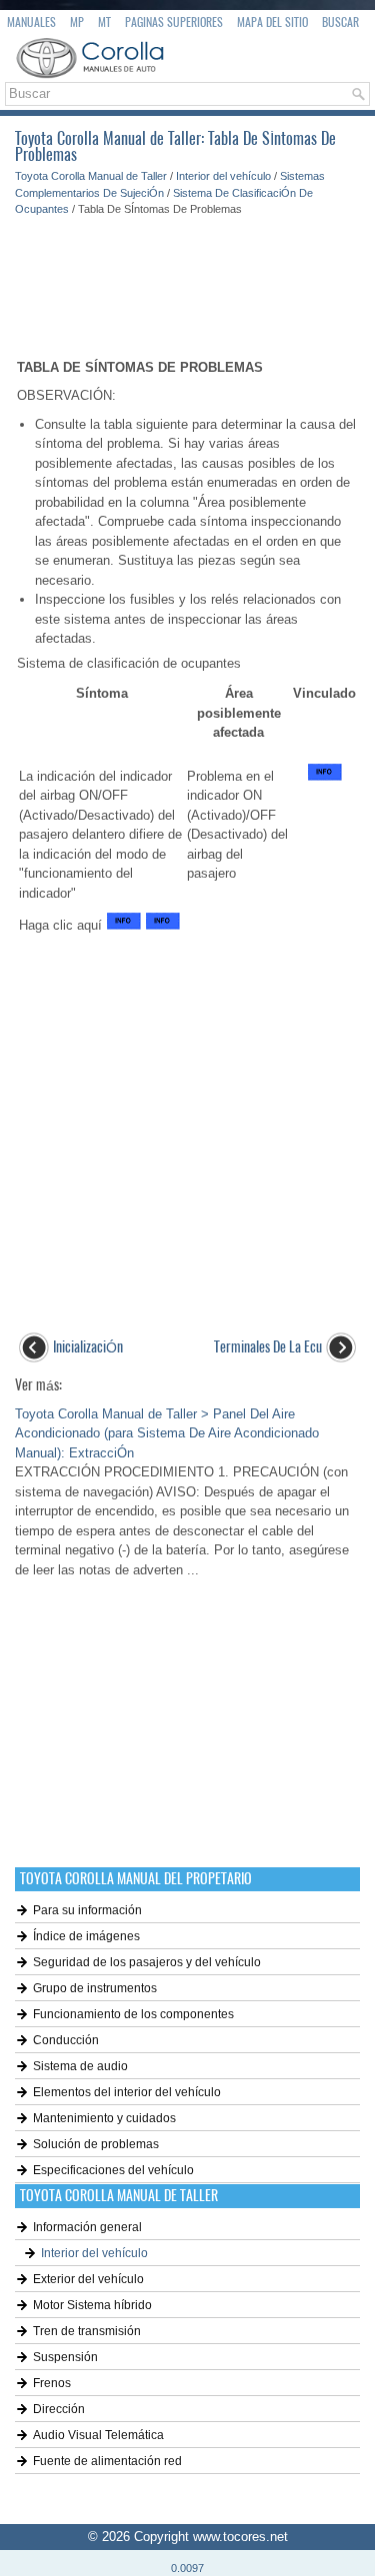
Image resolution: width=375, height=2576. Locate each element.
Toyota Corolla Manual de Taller (91, 176)
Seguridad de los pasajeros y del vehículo (147, 1962)
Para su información (87, 1910)
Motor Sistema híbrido (92, 2305)
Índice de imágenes (86, 1936)
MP (77, 22)
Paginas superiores (174, 22)
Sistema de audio (80, 2066)
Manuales (31, 22)
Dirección (59, 2409)
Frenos (52, 2383)
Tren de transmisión (87, 2331)
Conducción (66, 2040)
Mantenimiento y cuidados (104, 2118)
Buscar (340, 22)
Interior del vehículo (223, 176)
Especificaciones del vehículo (113, 2170)
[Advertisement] (187, 278)
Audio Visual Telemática (98, 2435)
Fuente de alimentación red (107, 2461)
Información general (87, 2227)
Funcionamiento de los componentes (133, 2014)
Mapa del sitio (272, 22)
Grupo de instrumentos (95, 1988)
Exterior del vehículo (88, 2279)
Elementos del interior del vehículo (127, 2092)
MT (104, 22)
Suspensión (65, 2357)
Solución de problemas (96, 2144)
